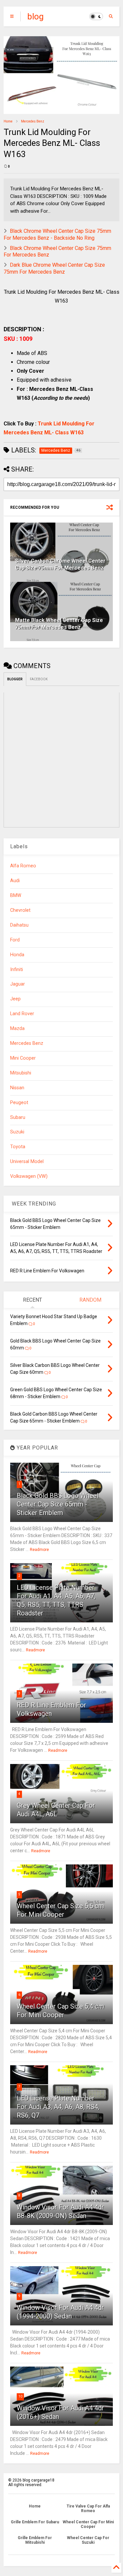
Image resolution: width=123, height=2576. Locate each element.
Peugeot (19, 1103)
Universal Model (27, 1162)
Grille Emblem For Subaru (35, 2522)
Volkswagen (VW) (29, 1176)
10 (20, 2396)
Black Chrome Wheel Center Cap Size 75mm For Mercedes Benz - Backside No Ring (57, 234)
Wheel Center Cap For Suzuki (88, 2540)
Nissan (17, 1088)
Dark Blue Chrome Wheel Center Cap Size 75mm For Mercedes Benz (54, 268)
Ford (15, 940)
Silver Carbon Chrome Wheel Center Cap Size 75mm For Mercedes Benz (60, 564)
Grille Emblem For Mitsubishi (35, 2540)
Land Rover (22, 1014)
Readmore (39, 1550)
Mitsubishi (21, 1073)
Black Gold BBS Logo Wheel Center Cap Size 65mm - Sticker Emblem (58, 1504)
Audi (15, 881)
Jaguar (18, 984)
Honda (17, 955)
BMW (16, 895)
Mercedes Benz (33, 121)
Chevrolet (20, 910)
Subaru (18, 1117)
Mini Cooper (23, 1058)
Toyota (18, 1147)
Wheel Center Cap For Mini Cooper (88, 2524)
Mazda (17, 1029)
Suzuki (17, 1132)
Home (8, 121)
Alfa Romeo (23, 866)
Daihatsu (19, 925)
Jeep (15, 999)
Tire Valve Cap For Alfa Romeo (88, 2508)
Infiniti (17, 970)
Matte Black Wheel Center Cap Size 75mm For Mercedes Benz (59, 624)
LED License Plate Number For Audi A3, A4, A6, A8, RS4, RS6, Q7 (58, 2107)
